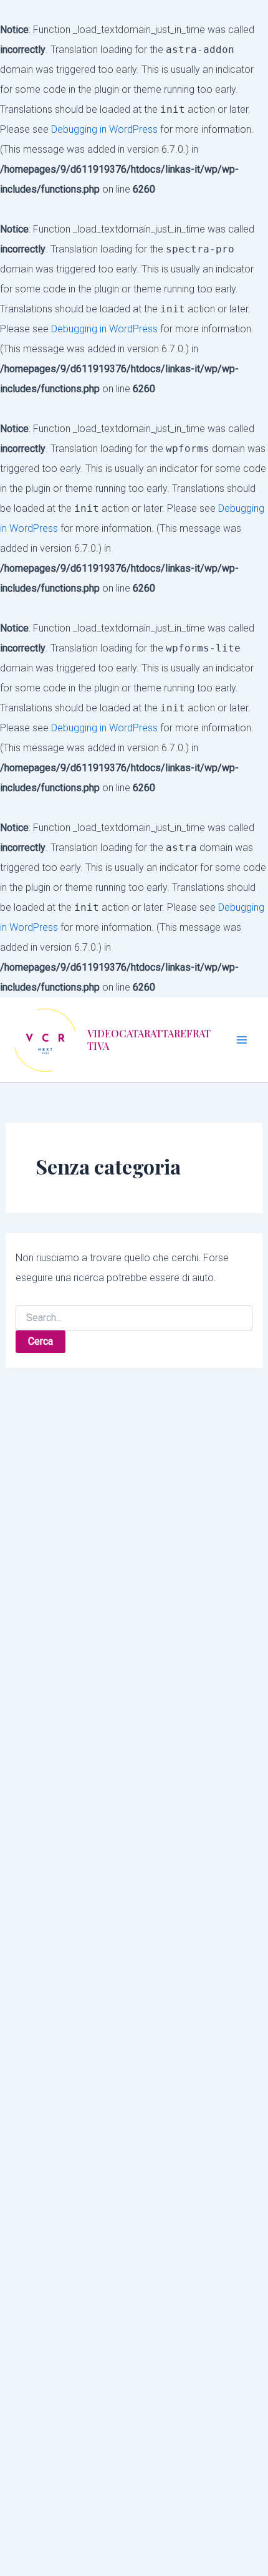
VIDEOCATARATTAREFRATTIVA (149, 1040)
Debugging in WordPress (104, 129)
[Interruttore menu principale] (242, 1040)
